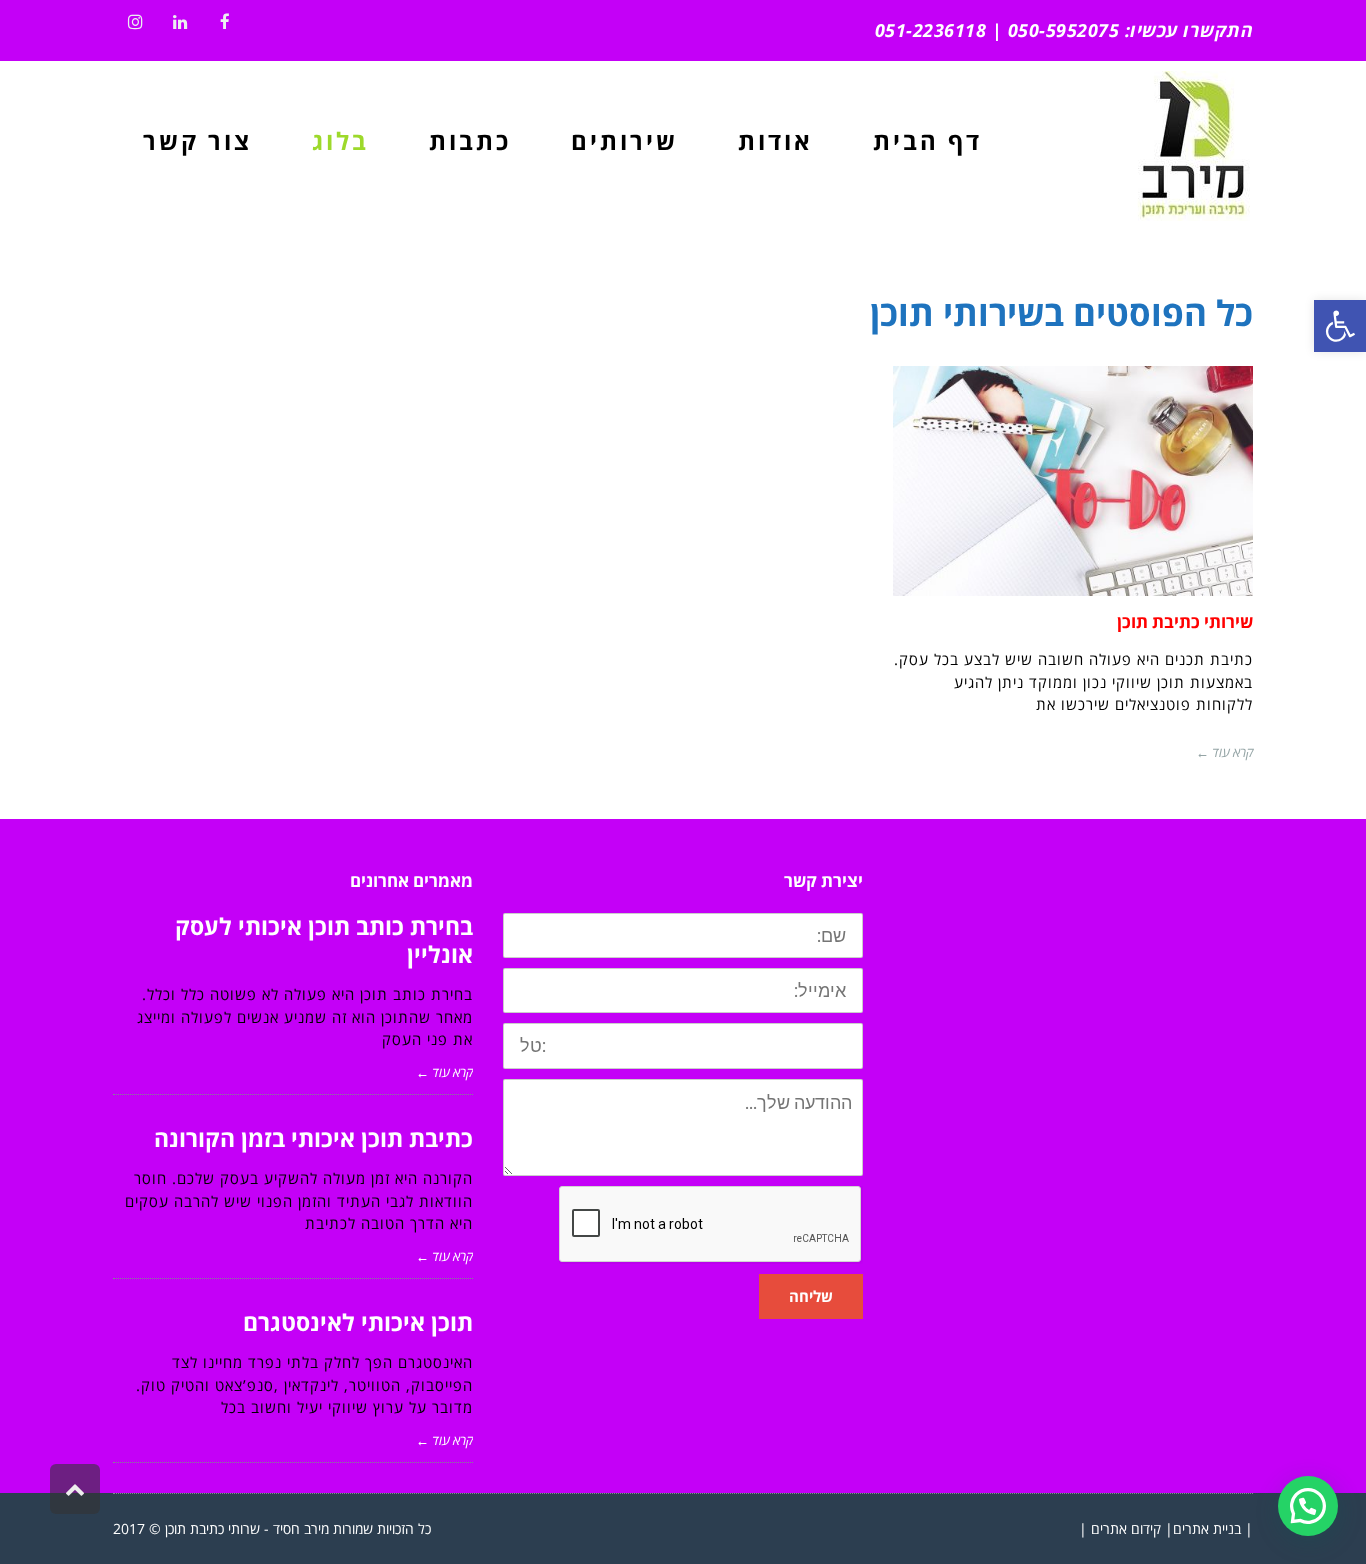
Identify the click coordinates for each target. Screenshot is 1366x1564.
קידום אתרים (1126, 1528)
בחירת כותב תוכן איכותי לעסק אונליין (324, 940)
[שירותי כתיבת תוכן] (1073, 481)
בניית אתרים (1207, 1528)
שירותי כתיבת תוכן (1185, 621)
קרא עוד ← (1224, 752)
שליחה (811, 1296)
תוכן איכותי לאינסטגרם (358, 1322)
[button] (1308, 1506)
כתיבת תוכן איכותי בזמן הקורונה (313, 1138)
